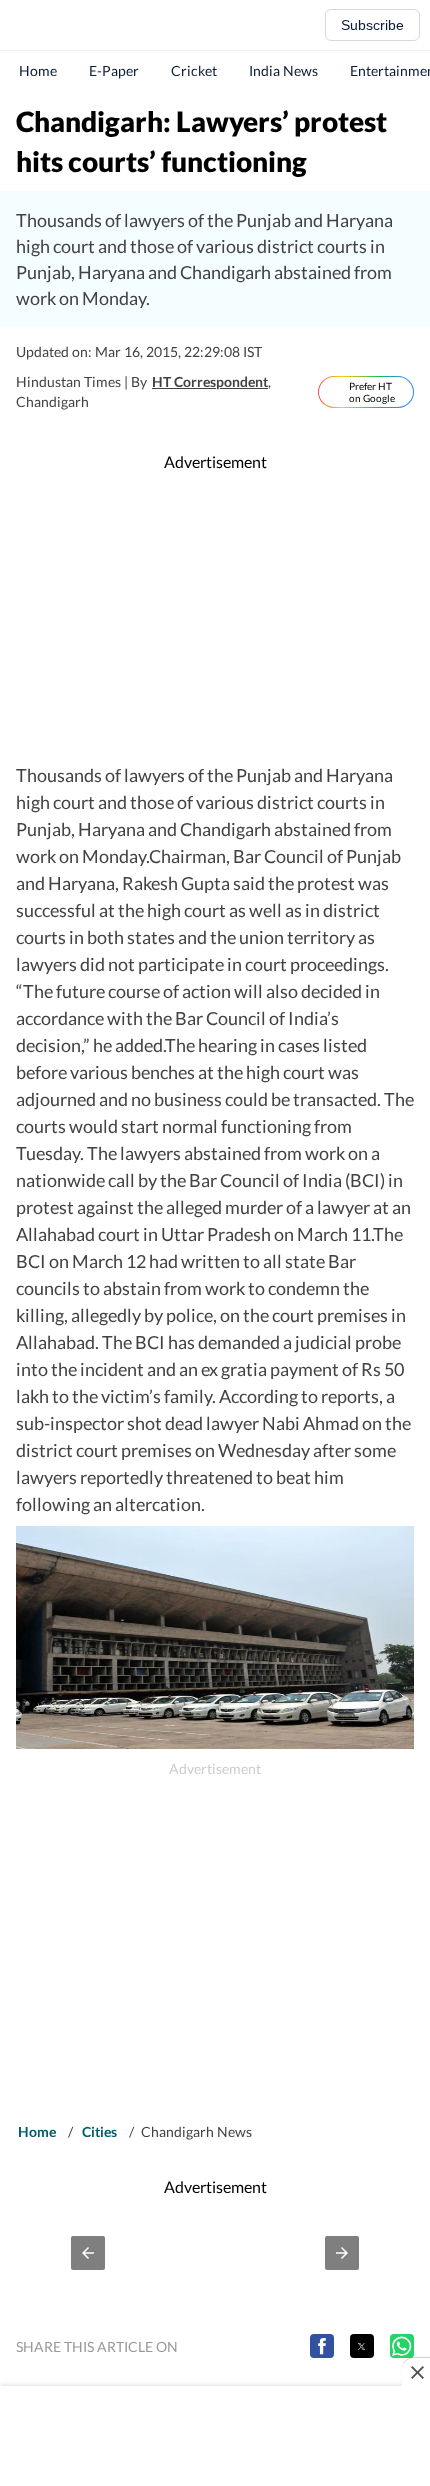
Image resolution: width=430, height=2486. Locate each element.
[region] (215, 618)
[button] (88, 2253)
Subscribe (372, 25)
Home (38, 70)
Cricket (194, 70)
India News (283, 70)
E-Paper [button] (114, 70)
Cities (99, 2131)
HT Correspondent (210, 381)
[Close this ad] (416, 2372)
